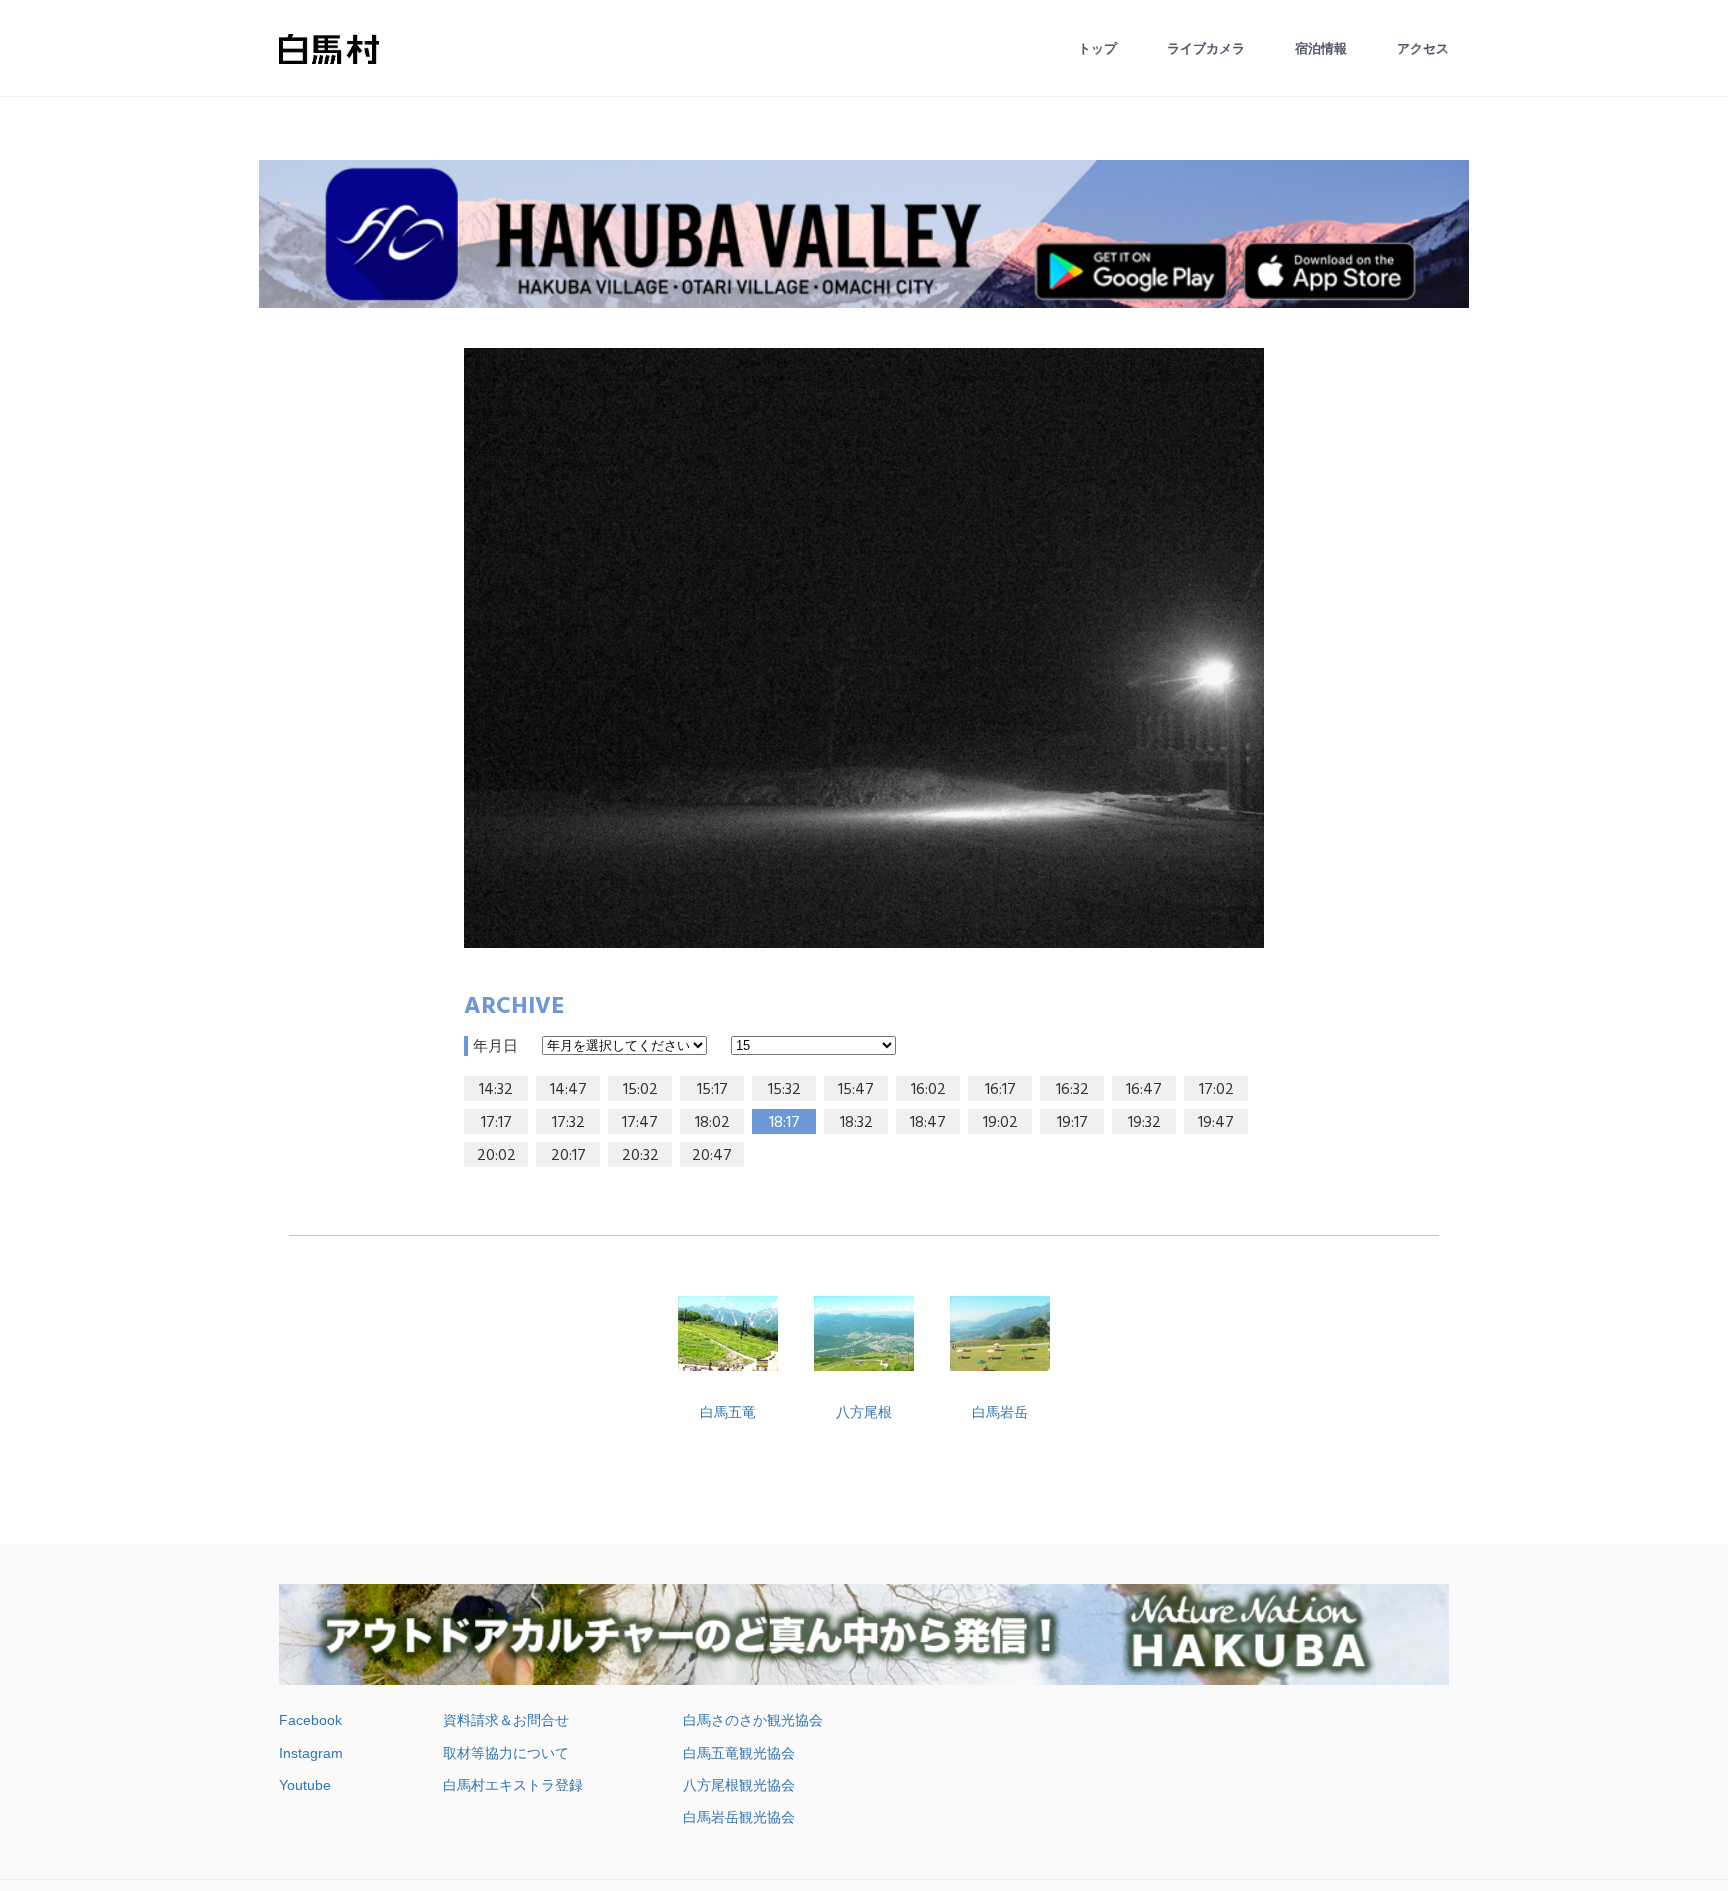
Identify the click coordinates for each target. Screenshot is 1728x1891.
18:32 (856, 1123)
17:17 (496, 1123)
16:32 (1072, 1090)
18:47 (928, 1123)
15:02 (640, 1090)
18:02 (712, 1123)
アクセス (1423, 48)
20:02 (496, 1156)
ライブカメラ (1206, 48)
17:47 (640, 1123)
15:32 (784, 1090)
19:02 (1000, 1123)
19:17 (1072, 1123)
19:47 (1216, 1123)
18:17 (784, 1123)
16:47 (1144, 1090)
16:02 (928, 1090)
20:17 (568, 1156)
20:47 (712, 1156)
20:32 (640, 1156)
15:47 (856, 1090)
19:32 (1144, 1123)
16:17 (1000, 1090)
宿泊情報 (1321, 48)
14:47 (568, 1090)
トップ (1097, 48)
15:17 (712, 1090)
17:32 (568, 1123)
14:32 (496, 1090)
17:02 (1216, 1090)
